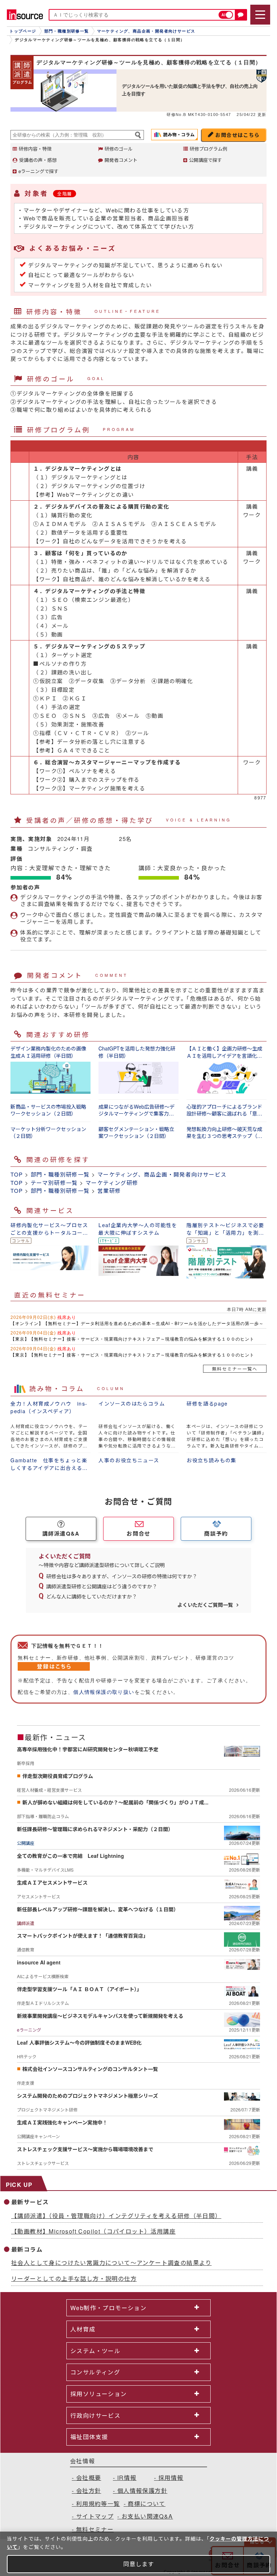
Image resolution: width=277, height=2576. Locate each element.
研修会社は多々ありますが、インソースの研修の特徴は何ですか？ (122, 1576)
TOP (17, 1174)
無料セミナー (95, 2529)
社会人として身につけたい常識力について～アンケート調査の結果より (111, 2263)
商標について (146, 2504)
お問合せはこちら (238, 135)
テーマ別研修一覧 (54, 1183)
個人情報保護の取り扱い (104, 1692)
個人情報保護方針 (142, 2491)
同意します (139, 2564)
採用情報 (171, 2478)
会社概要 (89, 2478)
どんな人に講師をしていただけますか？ (92, 1596)
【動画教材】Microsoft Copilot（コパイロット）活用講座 (93, 2231)
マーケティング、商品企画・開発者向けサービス (162, 1174)
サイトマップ (95, 2516)
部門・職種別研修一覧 (60, 1174)
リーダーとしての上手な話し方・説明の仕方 (74, 2279)
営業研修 (109, 1190)
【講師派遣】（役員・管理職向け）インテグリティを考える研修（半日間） (116, 2216)
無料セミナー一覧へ (235, 1369)
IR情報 (127, 2478)
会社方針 (89, 2491)
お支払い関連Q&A (147, 2516)
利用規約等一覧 (98, 2504)
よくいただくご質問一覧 (205, 1605)
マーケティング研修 (112, 1183)
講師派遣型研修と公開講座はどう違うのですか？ (102, 1586)
